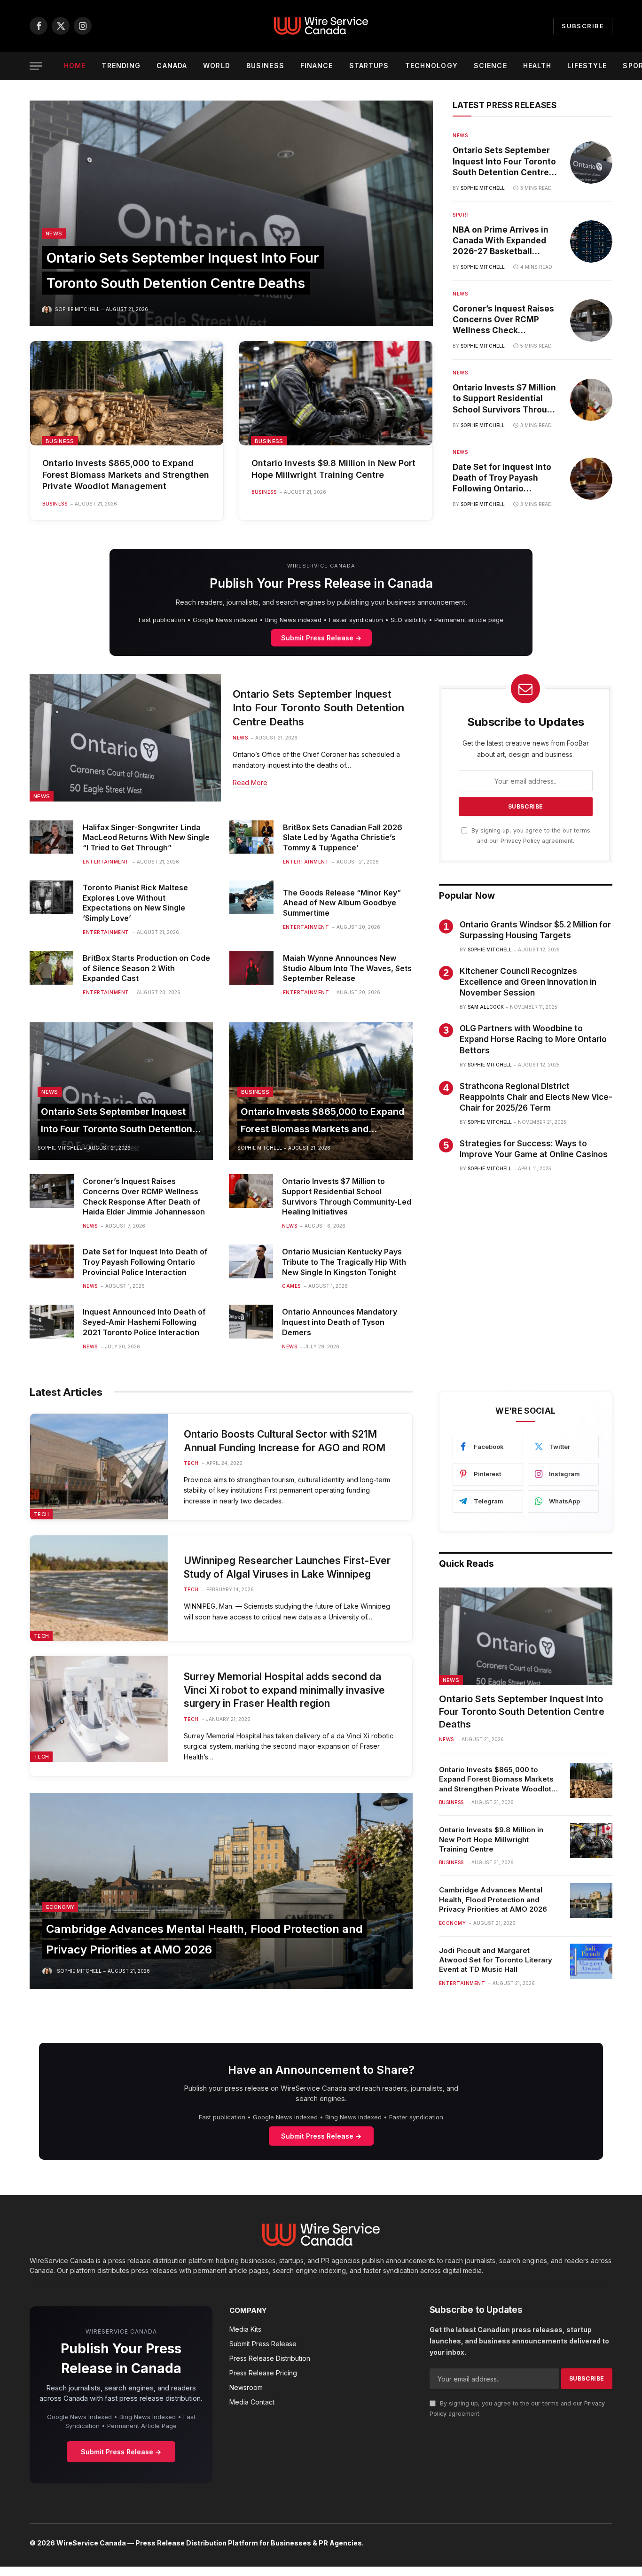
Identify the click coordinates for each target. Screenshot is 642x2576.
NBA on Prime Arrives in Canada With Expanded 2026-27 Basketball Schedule (501, 241)
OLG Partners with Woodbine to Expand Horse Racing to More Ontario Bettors (533, 1039)
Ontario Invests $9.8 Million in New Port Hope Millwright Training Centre (333, 469)
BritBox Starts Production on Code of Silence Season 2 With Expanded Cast (146, 968)
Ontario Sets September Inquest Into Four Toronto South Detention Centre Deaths (504, 162)
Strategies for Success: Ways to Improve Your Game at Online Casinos (534, 1149)
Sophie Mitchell (77, 309)
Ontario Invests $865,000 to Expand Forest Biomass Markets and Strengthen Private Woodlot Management (126, 475)
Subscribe (583, 26)
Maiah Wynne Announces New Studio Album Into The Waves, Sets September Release (347, 968)
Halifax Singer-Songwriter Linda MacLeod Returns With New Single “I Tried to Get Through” (146, 838)
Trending (121, 66)
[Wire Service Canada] (321, 26)
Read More (250, 782)
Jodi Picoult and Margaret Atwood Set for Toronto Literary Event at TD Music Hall (496, 1960)
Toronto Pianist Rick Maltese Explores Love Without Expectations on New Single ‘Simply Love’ (135, 903)
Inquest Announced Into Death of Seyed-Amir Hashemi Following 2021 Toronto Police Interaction (144, 1322)
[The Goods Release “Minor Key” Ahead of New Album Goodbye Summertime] (251, 897)
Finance (317, 66)
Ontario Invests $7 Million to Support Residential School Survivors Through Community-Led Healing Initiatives (505, 399)
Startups (369, 66)
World (217, 66)
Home (75, 66)
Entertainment (106, 862)
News (54, 233)
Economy (60, 1907)
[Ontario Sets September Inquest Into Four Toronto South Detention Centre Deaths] (231, 213)
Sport (462, 215)
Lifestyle (587, 66)
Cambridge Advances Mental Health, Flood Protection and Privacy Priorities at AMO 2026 (493, 1899)
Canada (172, 66)
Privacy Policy (520, 841)
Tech (41, 1514)
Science (490, 66)
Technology (431, 66)
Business (265, 66)
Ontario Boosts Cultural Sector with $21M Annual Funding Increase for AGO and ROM (285, 1441)
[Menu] (36, 66)
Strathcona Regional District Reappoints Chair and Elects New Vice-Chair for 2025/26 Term (536, 1097)
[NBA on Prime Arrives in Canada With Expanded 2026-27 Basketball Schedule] (591, 241)
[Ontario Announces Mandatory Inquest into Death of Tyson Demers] (251, 1322)
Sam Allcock (486, 1007)
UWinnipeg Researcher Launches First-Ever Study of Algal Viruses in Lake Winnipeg (287, 1567)
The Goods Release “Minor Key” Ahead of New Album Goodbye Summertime (342, 903)
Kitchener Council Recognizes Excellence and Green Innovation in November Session (528, 982)
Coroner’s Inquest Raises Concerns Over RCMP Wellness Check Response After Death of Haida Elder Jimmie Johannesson (503, 320)
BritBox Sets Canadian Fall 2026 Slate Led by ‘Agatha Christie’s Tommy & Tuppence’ (343, 838)
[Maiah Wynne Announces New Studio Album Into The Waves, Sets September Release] (251, 968)
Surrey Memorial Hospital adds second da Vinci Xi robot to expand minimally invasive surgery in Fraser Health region (284, 1690)
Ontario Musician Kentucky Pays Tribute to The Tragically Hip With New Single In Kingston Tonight (344, 1262)
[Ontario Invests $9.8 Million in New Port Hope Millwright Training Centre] (336, 393)
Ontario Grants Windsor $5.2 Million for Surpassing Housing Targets (535, 930)
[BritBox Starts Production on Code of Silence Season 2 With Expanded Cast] (51, 968)
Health (537, 66)
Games (291, 1286)
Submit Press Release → (321, 638)
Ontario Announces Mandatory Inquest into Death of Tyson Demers (340, 1322)
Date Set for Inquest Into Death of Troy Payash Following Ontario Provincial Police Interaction (502, 478)
